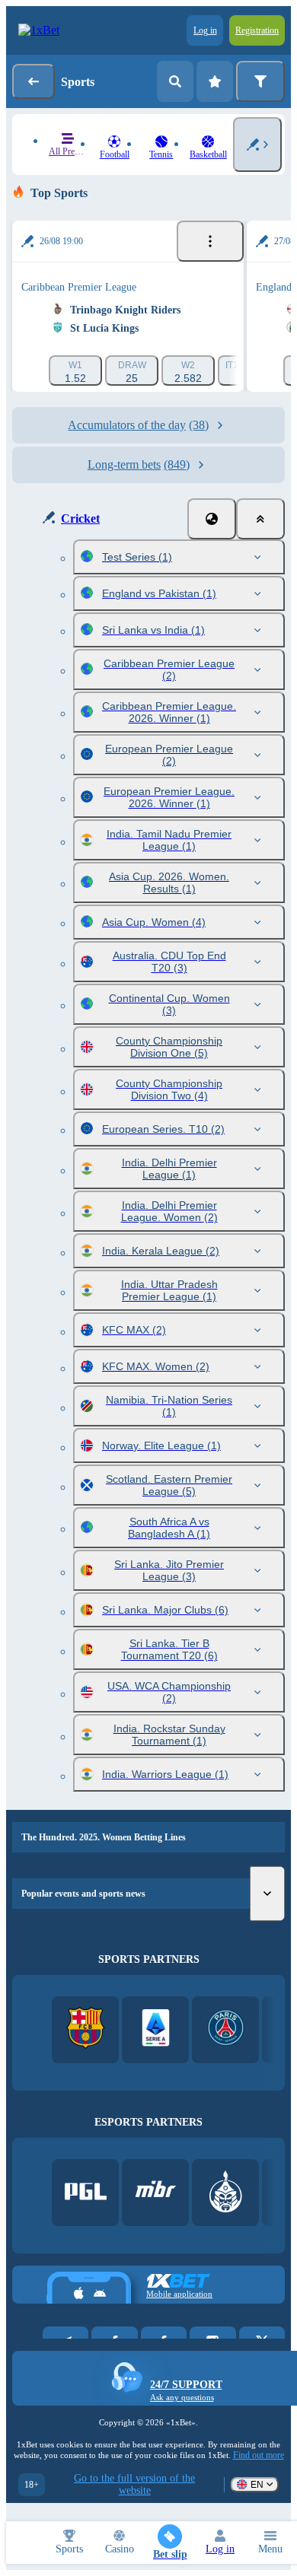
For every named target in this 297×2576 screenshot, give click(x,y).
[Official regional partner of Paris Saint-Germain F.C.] (226, 2029)
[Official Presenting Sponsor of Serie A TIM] (156, 2029)
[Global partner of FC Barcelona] (86, 2029)
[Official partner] (86, 2193)
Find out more (259, 2455)
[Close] (260, 519)
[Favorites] (215, 81)
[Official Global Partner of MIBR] (156, 2193)
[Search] (175, 81)
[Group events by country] (212, 519)
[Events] (210, 241)
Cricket (80, 518)
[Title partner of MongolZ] (226, 2193)
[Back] (34, 81)
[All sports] (257, 145)
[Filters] (260, 81)
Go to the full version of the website (134, 2484)
